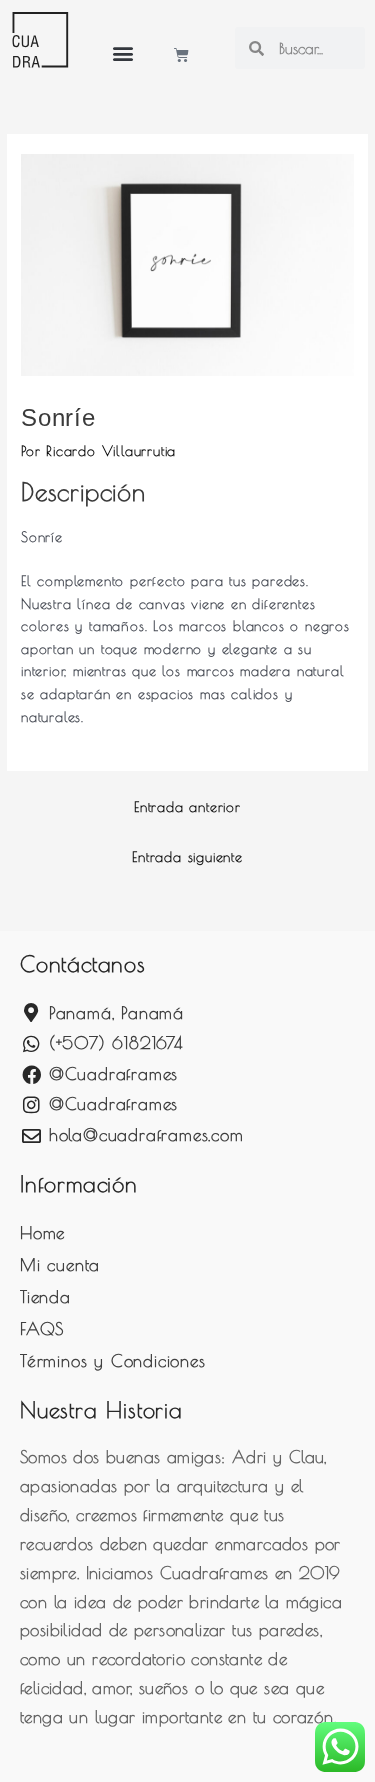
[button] (123, 52)
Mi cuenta (60, 1265)
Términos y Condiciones (113, 1361)
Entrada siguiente (187, 857)
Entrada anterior (187, 807)
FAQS (42, 1329)
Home (42, 1233)
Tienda (45, 1297)
